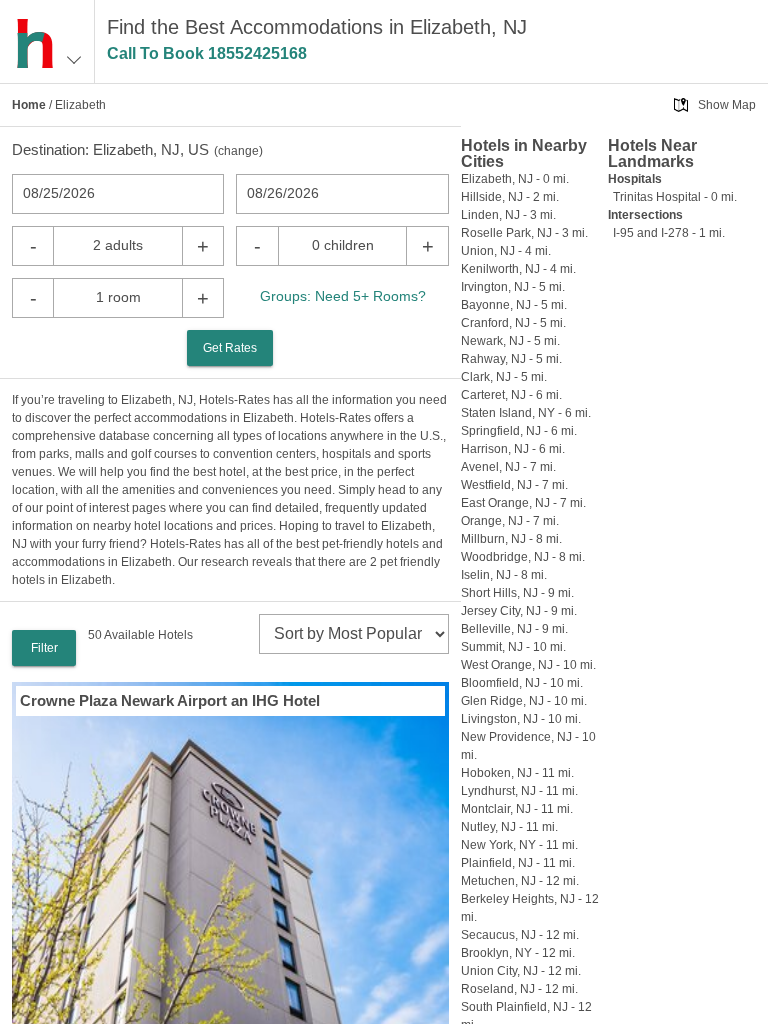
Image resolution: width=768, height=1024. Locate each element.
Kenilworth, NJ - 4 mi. (518, 269)
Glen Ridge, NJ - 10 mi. (524, 701)
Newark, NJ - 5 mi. (510, 341)
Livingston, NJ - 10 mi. (521, 719)
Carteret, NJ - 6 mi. (511, 395)
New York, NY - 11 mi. (519, 845)
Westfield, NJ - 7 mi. (514, 485)
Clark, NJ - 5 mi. (504, 377)
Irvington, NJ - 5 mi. (513, 287)
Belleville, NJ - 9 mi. (514, 629)
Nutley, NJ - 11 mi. (509, 827)
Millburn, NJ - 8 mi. (511, 539)
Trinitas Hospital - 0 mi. (675, 197)
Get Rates (230, 348)
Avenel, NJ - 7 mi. (508, 467)
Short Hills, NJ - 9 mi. (517, 593)
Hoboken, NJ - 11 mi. (517, 773)
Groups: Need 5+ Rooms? (343, 296)
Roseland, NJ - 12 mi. (519, 989)
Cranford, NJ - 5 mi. (513, 323)
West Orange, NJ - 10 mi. (528, 665)
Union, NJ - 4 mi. (506, 251)
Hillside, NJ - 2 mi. (510, 197)
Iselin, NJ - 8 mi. (504, 575)
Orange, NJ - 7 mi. (510, 521)
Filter (44, 648)
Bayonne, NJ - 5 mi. (514, 305)
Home (29, 105)
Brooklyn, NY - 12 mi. (518, 953)
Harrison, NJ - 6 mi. (513, 449)
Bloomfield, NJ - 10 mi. (522, 683)
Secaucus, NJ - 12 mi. (520, 935)
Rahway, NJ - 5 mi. (511, 359)
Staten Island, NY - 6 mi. (526, 413)
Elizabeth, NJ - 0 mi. (515, 179)
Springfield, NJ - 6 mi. (519, 431)
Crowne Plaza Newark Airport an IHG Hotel (170, 700)
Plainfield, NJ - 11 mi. (518, 863)
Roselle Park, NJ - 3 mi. (524, 233)
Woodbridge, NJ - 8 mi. (523, 557)
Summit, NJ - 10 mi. (513, 647)
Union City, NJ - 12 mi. (521, 971)
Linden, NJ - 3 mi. (508, 215)
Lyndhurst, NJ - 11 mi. (519, 791)
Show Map (727, 105)
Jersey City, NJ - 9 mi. (519, 611)
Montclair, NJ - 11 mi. (517, 809)
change (238, 151)
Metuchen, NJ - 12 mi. (520, 881)
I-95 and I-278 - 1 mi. (669, 233)
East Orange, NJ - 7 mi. (523, 503)
